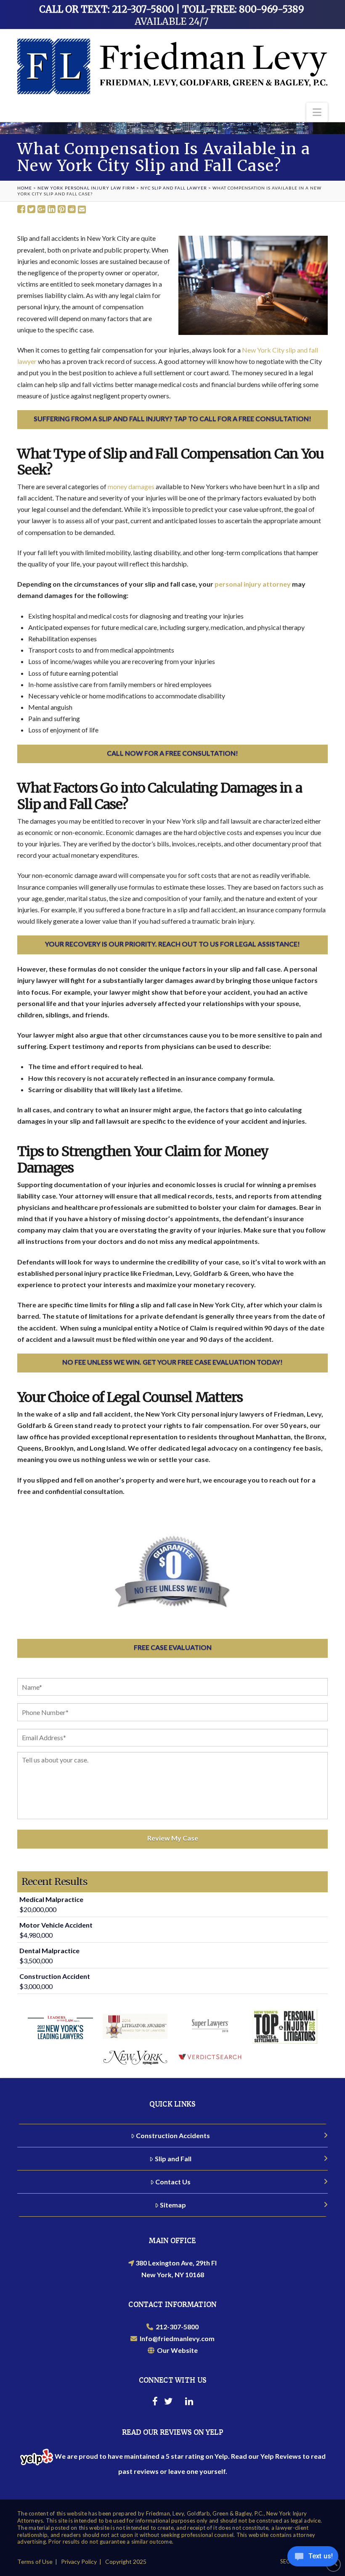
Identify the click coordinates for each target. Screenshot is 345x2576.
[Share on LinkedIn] (52, 209)
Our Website (176, 2350)
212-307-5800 (176, 2327)
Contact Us (173, 2182)
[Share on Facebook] (21, 209)
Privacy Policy (79, 2562)
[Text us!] (313, 2559)
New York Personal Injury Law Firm (86, 188)
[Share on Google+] (41, 209)
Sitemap (173, 2205)
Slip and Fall (173, 2159)
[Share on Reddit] (72, 209)
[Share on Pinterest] (62, 209)
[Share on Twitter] (31, 209)
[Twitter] (168, 2402)
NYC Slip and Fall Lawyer (174, 188)
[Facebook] (155, 2402)
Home (25, 188)
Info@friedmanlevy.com (176, 2338)
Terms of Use (35, 2562)
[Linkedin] (189, 2402)
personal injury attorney (253, 584)
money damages (131, 486)
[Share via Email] (82, 209)
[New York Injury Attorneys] (172, 66)
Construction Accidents (173, 2135)
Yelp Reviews (281, 2456)
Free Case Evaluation (173, 1647)
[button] (317, 112)
